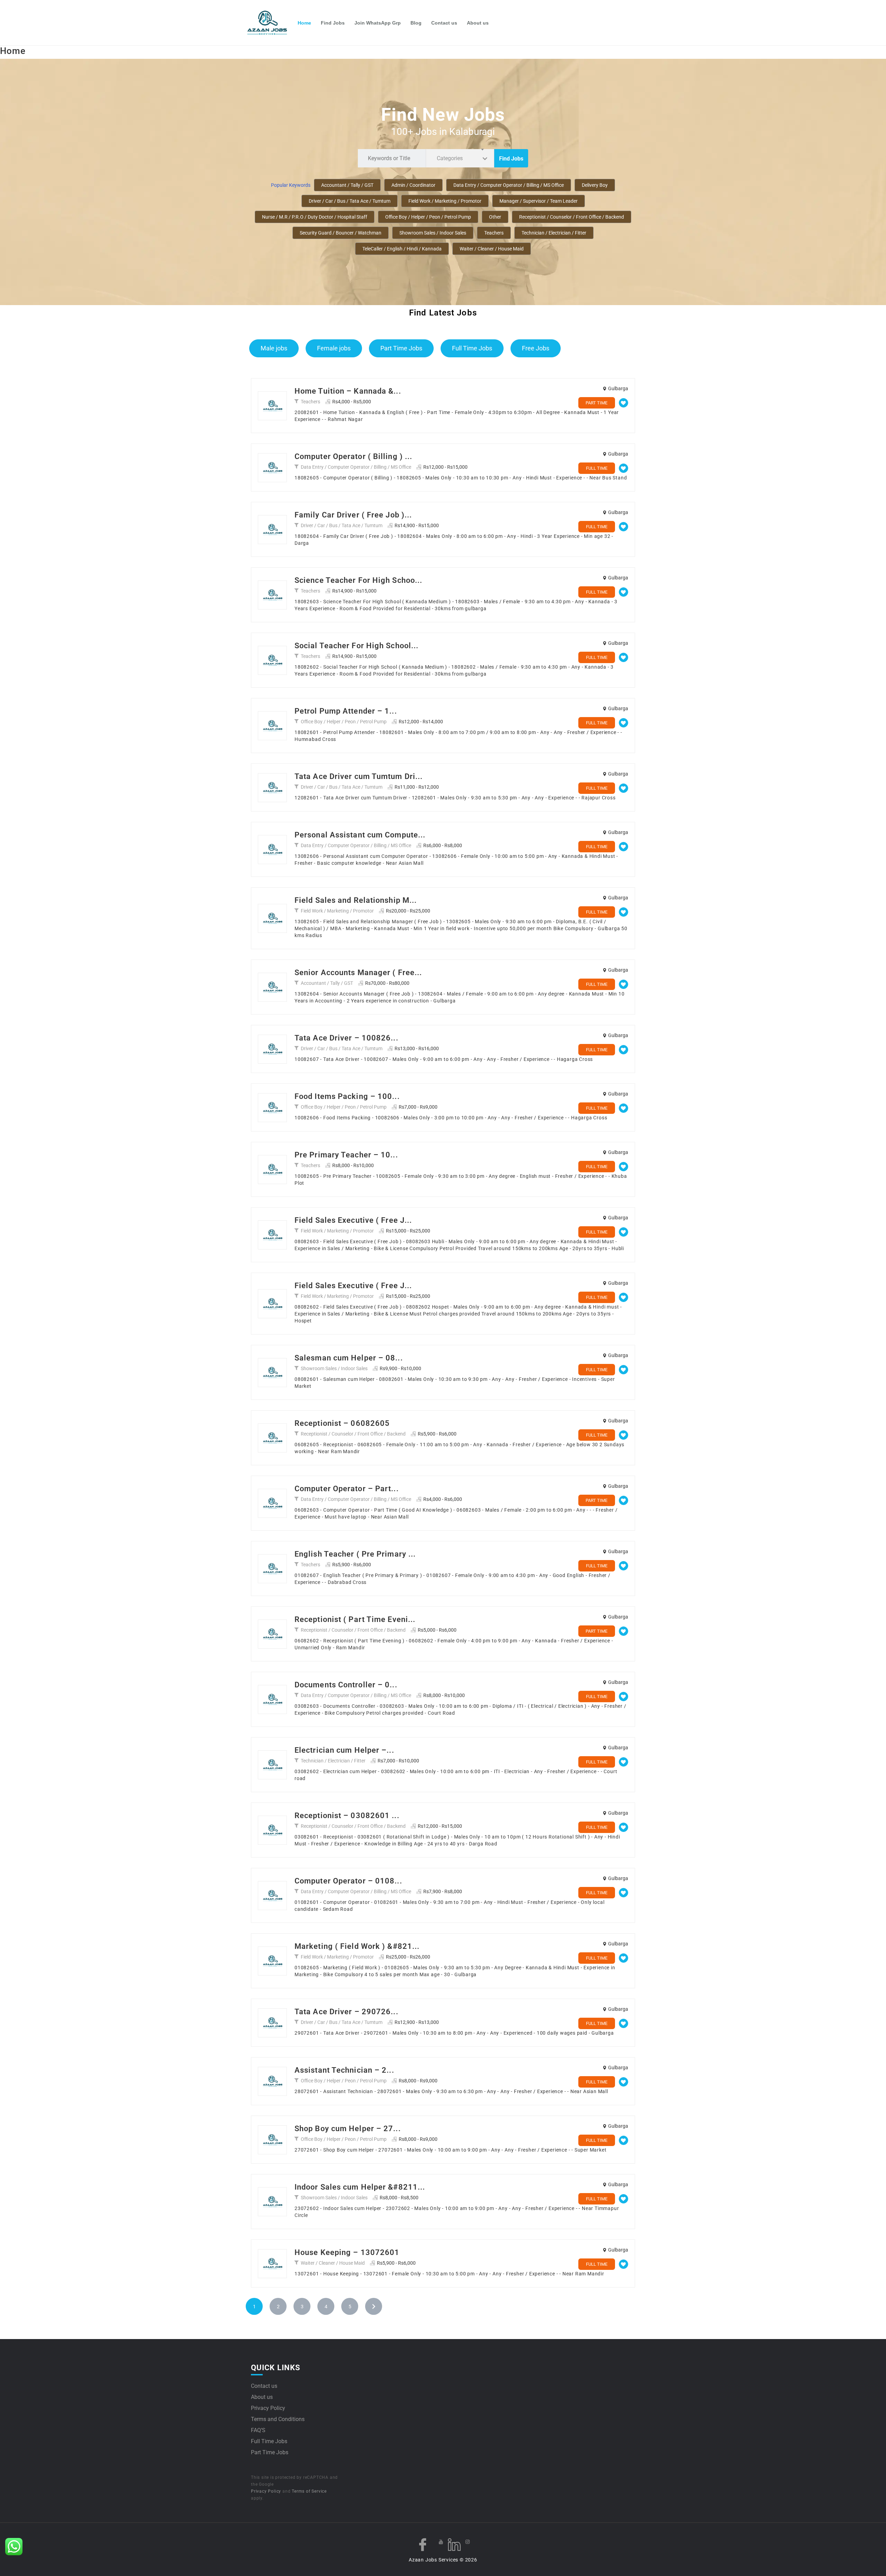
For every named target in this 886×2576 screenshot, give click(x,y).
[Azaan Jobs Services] (270, 23)
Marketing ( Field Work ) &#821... (357, 1946)
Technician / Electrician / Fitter (554, 233)
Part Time (596, 403)
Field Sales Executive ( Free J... (353, 1220)
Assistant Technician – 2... (344, 2070)
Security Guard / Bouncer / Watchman (341, 233)
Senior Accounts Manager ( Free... (358, 973)
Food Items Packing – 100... (347, 1096)
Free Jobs (536, 348)
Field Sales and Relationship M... (356, 900)
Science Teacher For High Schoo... (358, 580)
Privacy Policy (268, 2408)
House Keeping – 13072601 (347, 2252)
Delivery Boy (595, 185)
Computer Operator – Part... (347, 1489)
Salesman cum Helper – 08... (349, 1358)
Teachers (494, 233)
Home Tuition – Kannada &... (348, 391)
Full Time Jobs (472, 348)
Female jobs (334, 348)
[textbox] (451, 158)
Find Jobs (333, 23)
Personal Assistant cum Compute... (360, 835)
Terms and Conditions (278, 2419)
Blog (416, 23)
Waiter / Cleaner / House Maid (492, 249)
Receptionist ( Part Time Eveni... (355, 1619)
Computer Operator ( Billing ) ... (353, 456)
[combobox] (460, 158)
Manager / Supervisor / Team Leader (539, 201)
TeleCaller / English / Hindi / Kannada (402, 249)
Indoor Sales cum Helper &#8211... (360, 2187)
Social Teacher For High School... (356, 646)
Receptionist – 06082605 (342, 1423)
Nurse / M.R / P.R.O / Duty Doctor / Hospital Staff (315, 217)
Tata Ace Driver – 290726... (346, 2012)
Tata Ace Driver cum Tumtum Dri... (359, 776)
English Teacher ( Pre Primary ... (355, 1554)
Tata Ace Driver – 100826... (346, 1038)
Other (495, 217)
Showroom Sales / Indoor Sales (433, 233)
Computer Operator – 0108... (348, 1881)
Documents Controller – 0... (346, 1685)
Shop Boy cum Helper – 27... (348, 2129)
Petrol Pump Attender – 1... (346, 711)
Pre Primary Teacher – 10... (346, 1155)
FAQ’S (258, 2430)
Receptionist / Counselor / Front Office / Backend (572, 217)
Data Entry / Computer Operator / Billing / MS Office (509, 185)
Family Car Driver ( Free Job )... (353, 515)
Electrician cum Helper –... (344, 1750)
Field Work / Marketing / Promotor (445, 201)
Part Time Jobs (401, 348)
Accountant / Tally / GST (347, 185)
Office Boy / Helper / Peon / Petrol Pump (428, 217)
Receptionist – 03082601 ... (347, 1816)
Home (304, 23)
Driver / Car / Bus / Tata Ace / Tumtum (350, 201)
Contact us (444, 23)
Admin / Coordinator (413, 185)
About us (478, 23)
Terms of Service (309, 2491)
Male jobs (274, 348)
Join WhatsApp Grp (378, 23)
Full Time (597, 468)
